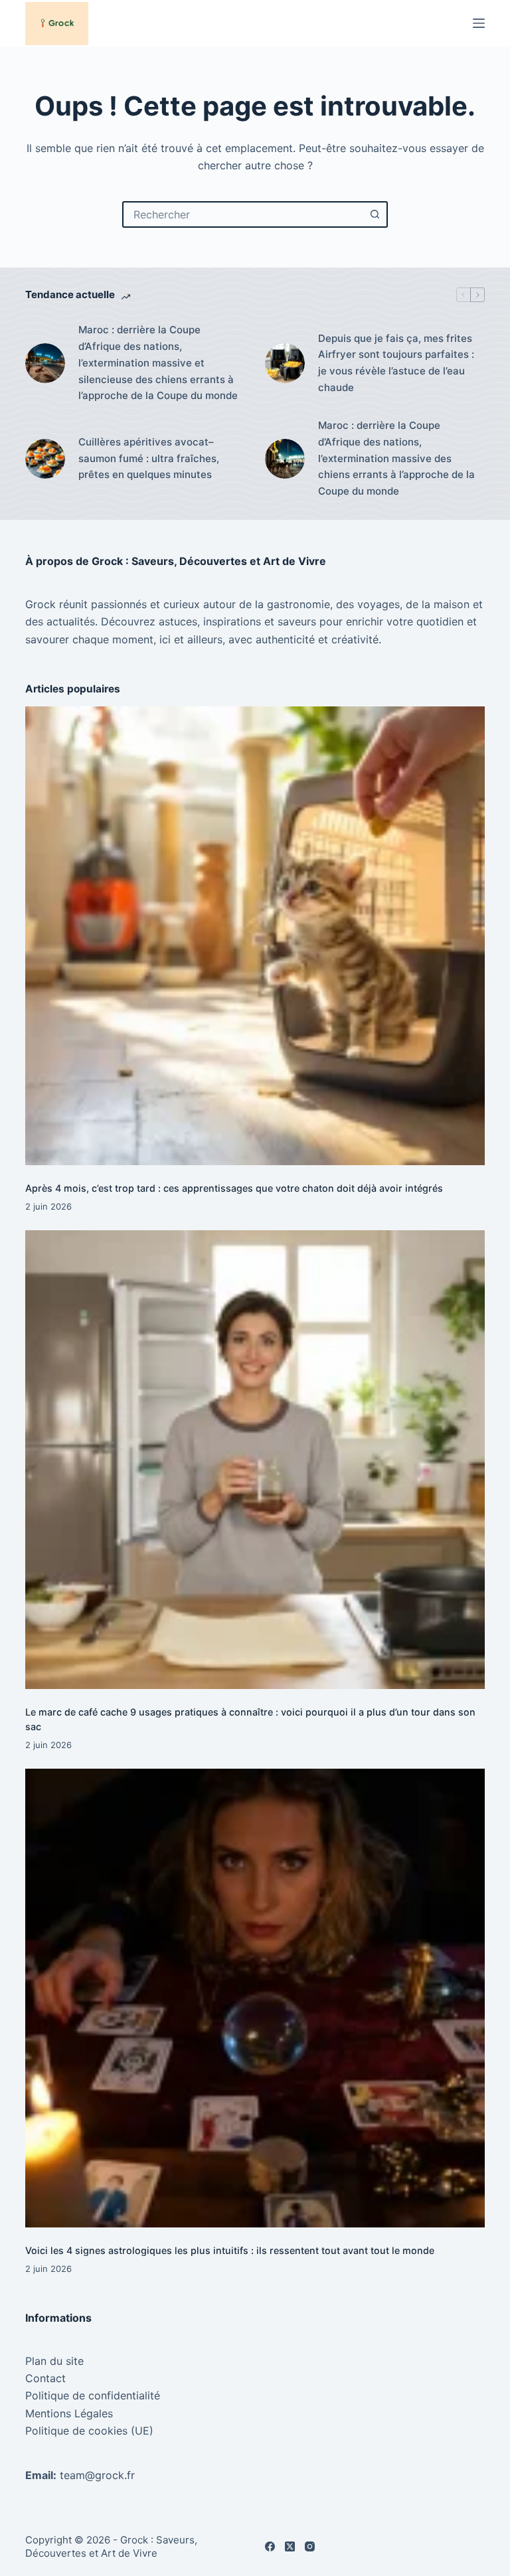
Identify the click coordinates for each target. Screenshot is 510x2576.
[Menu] (479, 23)
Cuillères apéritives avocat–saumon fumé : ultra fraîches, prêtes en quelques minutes (149, 458)
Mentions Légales (69, 2413)
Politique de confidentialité (93, 2395)
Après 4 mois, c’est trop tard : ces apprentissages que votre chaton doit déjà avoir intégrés (234, 1188)
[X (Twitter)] (290, 2546)
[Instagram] (310, 2546)
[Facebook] (270, 2546)
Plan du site (54, 2361)
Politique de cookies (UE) (89, 2431)
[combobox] (243, 214)
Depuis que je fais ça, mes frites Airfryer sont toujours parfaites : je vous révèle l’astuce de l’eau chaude (396, 363)
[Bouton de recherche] (375, 214)
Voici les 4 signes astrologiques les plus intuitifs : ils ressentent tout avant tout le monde (230, 2250)
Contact (45, 2378)
